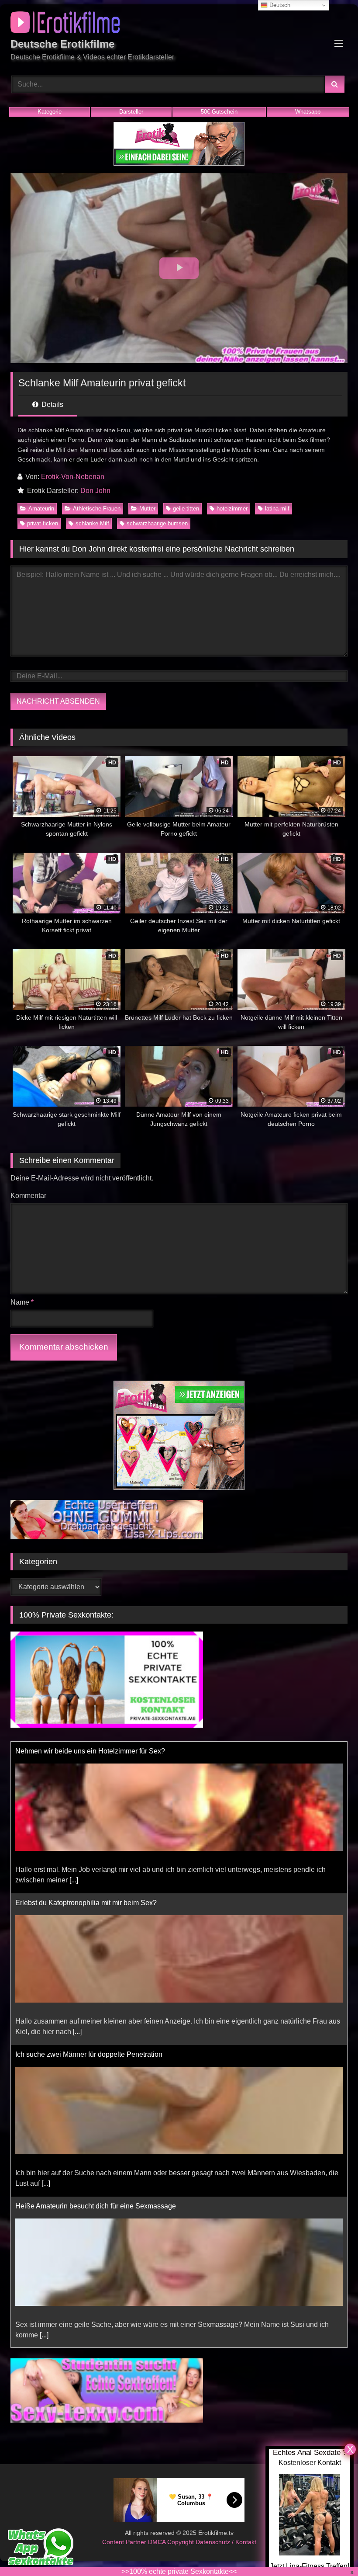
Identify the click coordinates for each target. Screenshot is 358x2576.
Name (22, 1302)
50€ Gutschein (219, 112)
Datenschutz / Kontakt (226, 2542)
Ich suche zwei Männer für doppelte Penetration (89, 1903)
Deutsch (279, 5)
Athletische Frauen (97, 509)
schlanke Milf (92, 523)
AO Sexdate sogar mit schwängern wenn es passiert (96, 2347)
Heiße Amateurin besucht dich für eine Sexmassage (96, 2054)
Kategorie (50, 112)
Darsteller (131, 112)
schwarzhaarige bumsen (157, 523)
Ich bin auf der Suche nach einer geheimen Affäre (91, 2206)
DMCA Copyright (172, 2542)
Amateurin (41, 509)
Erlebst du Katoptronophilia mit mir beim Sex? (86, 1751)
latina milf (277, 509)
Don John (95, 491)
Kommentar (28, 1196)
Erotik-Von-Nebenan (73, 477)
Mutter (147, 509)
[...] (77, 1880)
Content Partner (125, 2542)
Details (52, 404)
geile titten (186, 509)
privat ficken (43, 523)
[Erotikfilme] (179, 24)
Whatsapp (308, 112)
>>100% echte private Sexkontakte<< (179, 2571)
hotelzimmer (232, 509)
